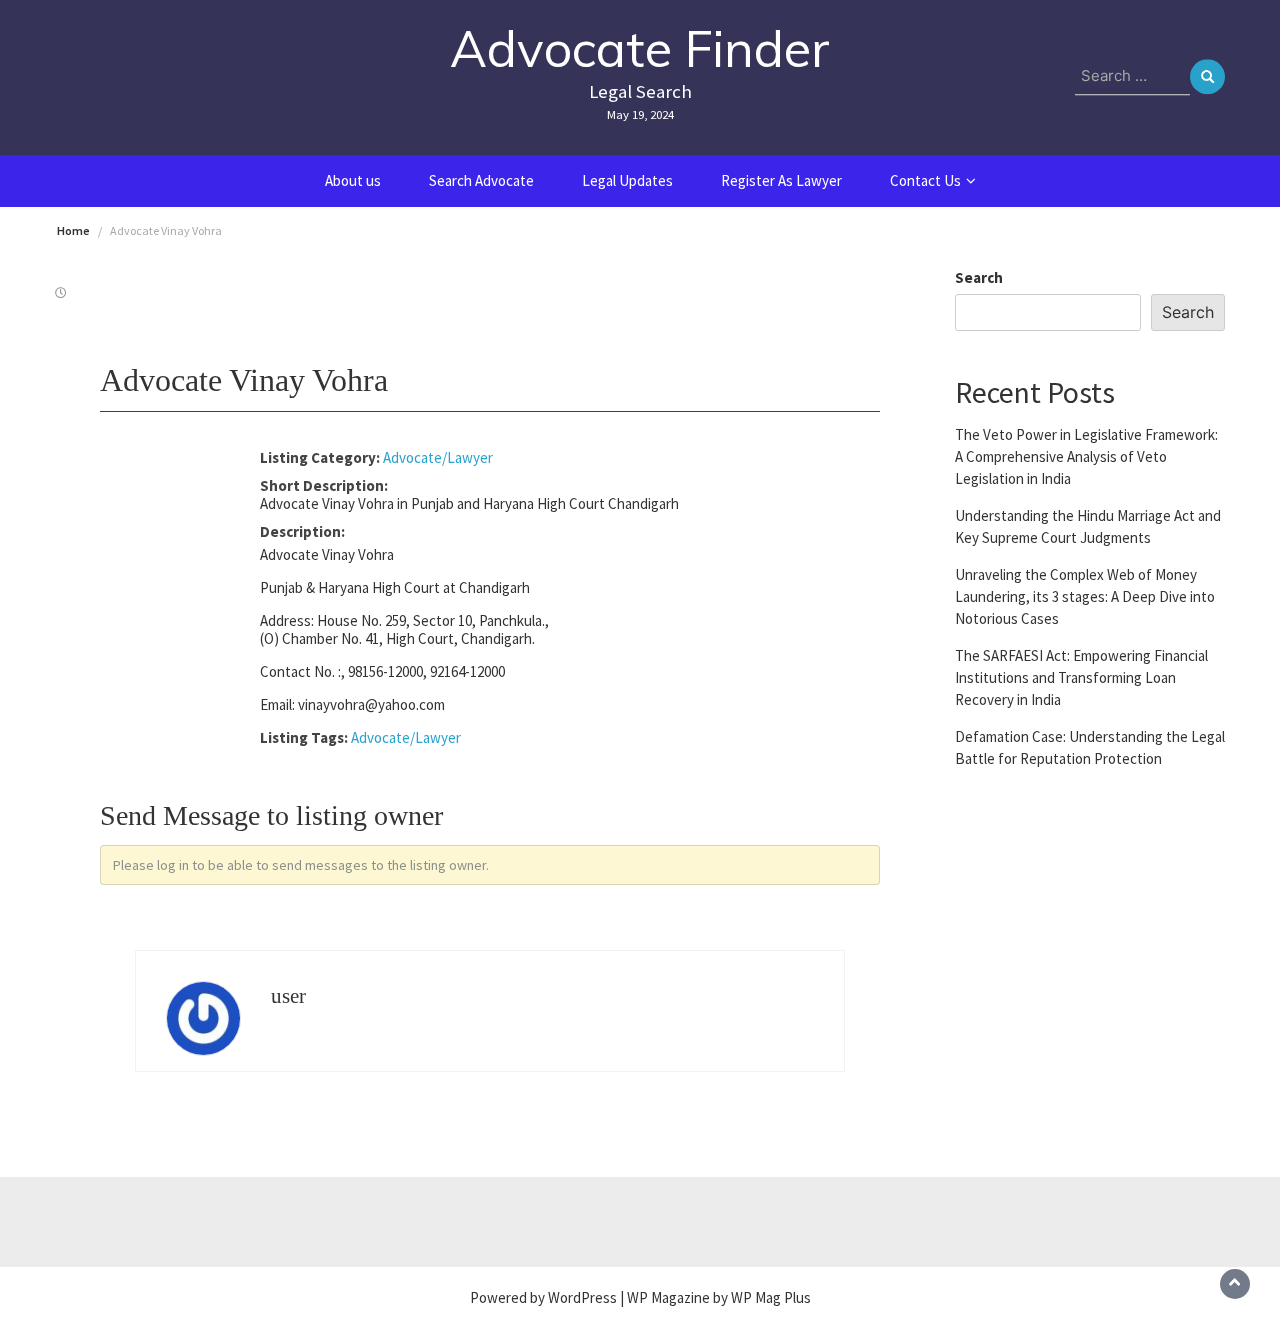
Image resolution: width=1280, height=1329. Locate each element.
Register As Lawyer (781, 180)
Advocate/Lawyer (438, 457)
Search (979, 277)
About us (353, 180)
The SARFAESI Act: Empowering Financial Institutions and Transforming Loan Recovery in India (1081, 676)
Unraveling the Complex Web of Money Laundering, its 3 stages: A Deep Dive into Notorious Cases (1085, 595)
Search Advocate (481, 180)
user (288, 996)
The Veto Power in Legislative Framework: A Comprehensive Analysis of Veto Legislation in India (1086, 455)
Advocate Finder (640, 48)
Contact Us (925, 180)
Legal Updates (627, 180)
